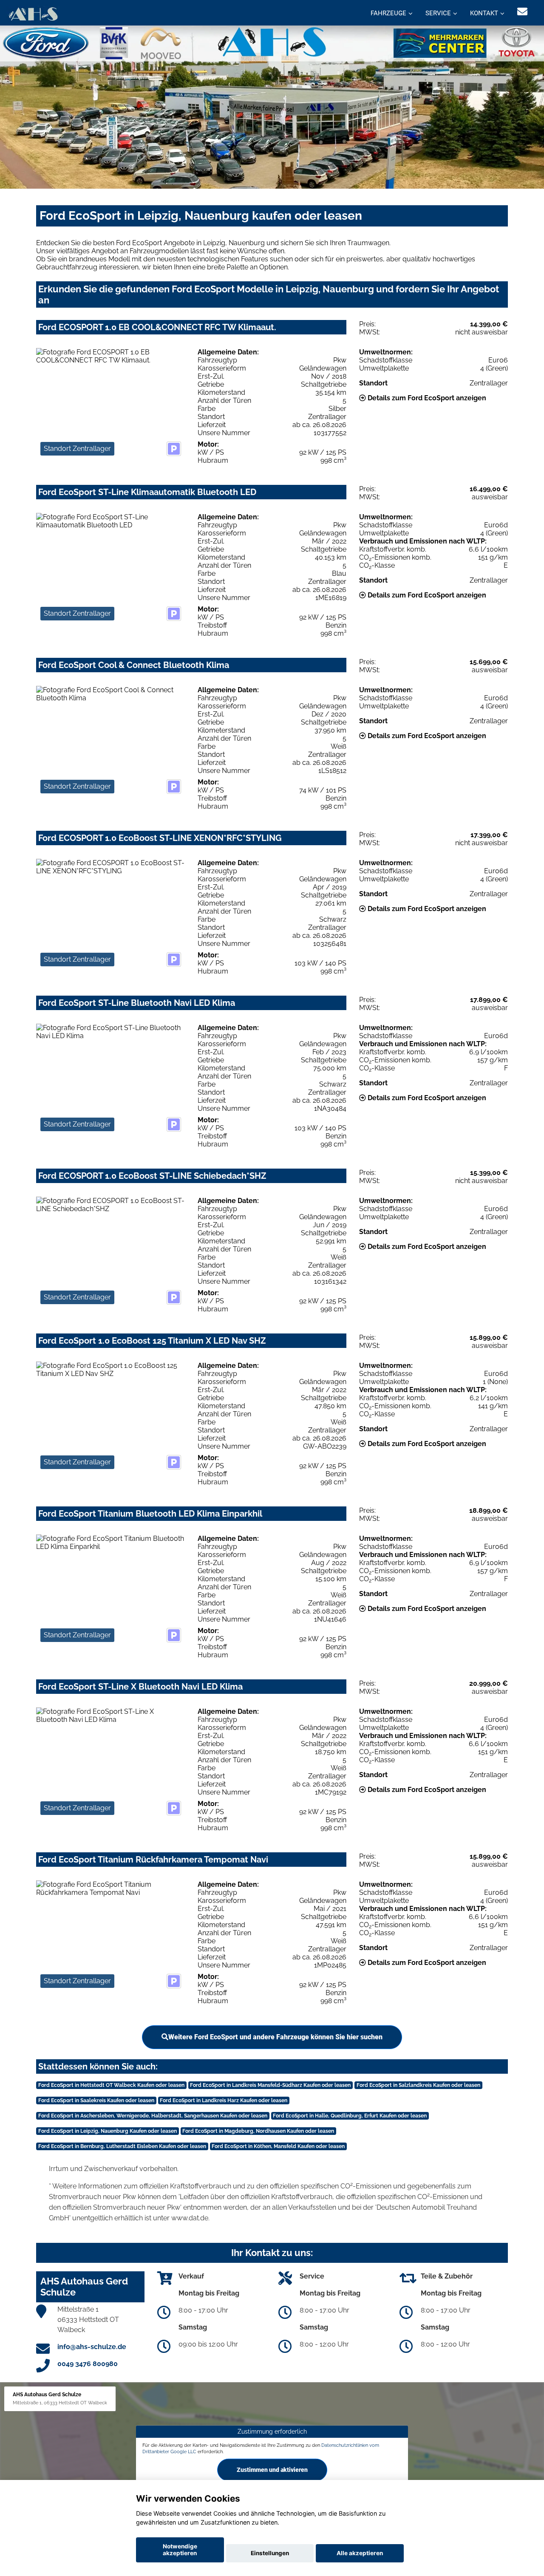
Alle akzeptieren (360, 2553)
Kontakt (484, 13)
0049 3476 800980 (88, 2364)
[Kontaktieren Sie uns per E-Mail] (522, 12)
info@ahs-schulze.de (92, 2347)
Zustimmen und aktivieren (272, 2470)
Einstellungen (270, 2553)
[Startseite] (33, 14)
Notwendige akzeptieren (180, 2550)
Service (438, 13)
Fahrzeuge (388, 13)
